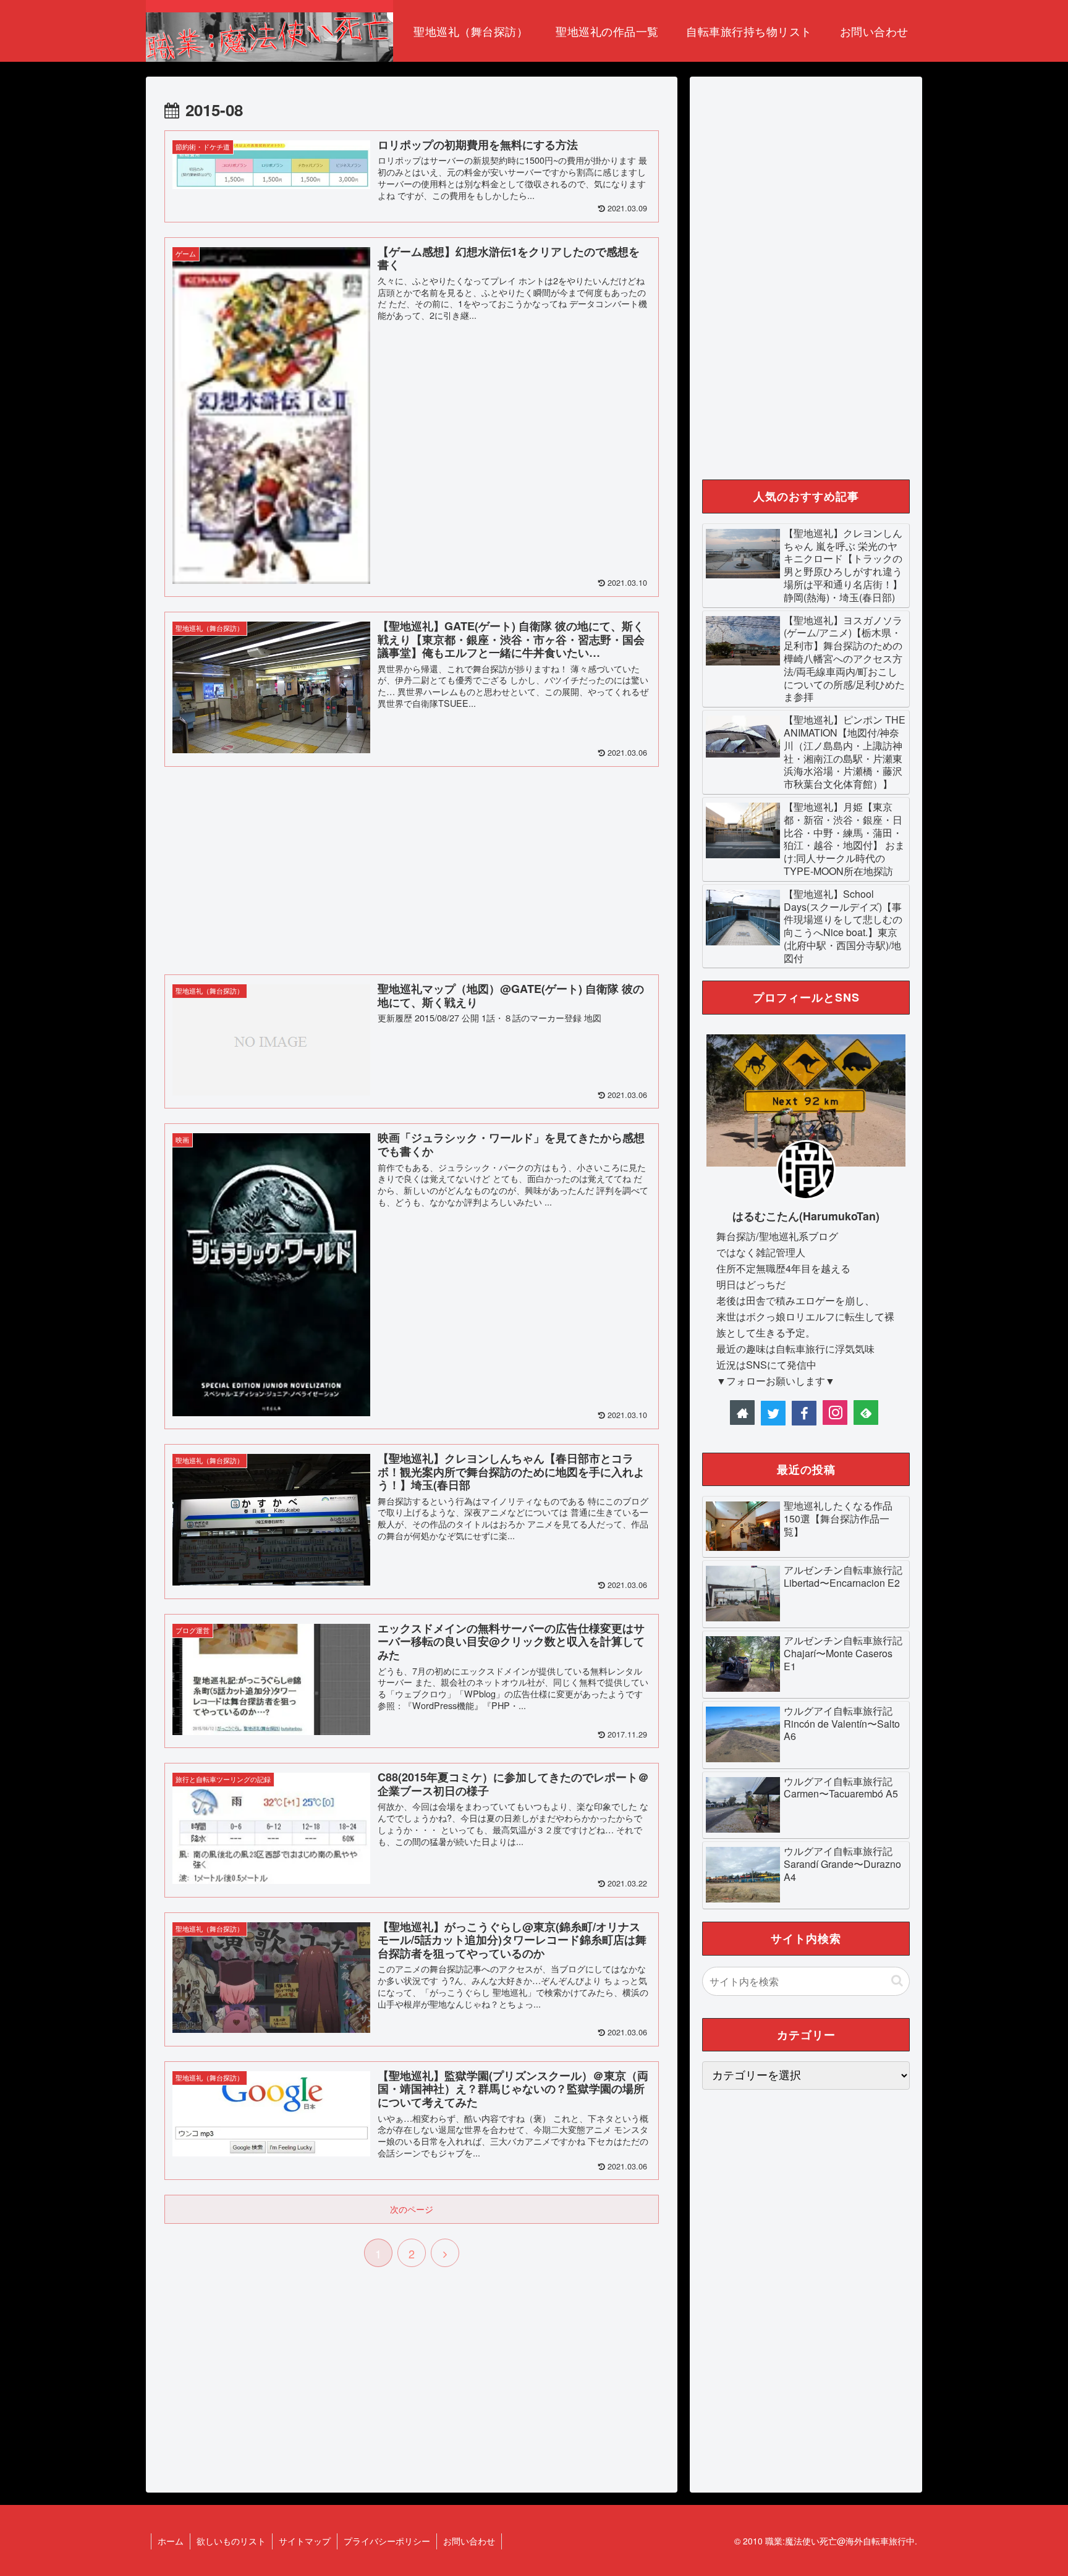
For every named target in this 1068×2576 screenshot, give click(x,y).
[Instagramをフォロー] (835, 1413)
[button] (897, 1981)
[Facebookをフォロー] (804, 1413)
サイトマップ (305, 2541)
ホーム (171, 2541)
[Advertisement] (412, 868)
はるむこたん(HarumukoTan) (806, 1216)
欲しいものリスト (231, 2541)
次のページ (412, 2209)
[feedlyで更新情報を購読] (866, 1413)
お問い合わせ (469, 2541)
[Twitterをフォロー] (773, 1413)
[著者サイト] (742, 1413)
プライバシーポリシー (387, 2541)
